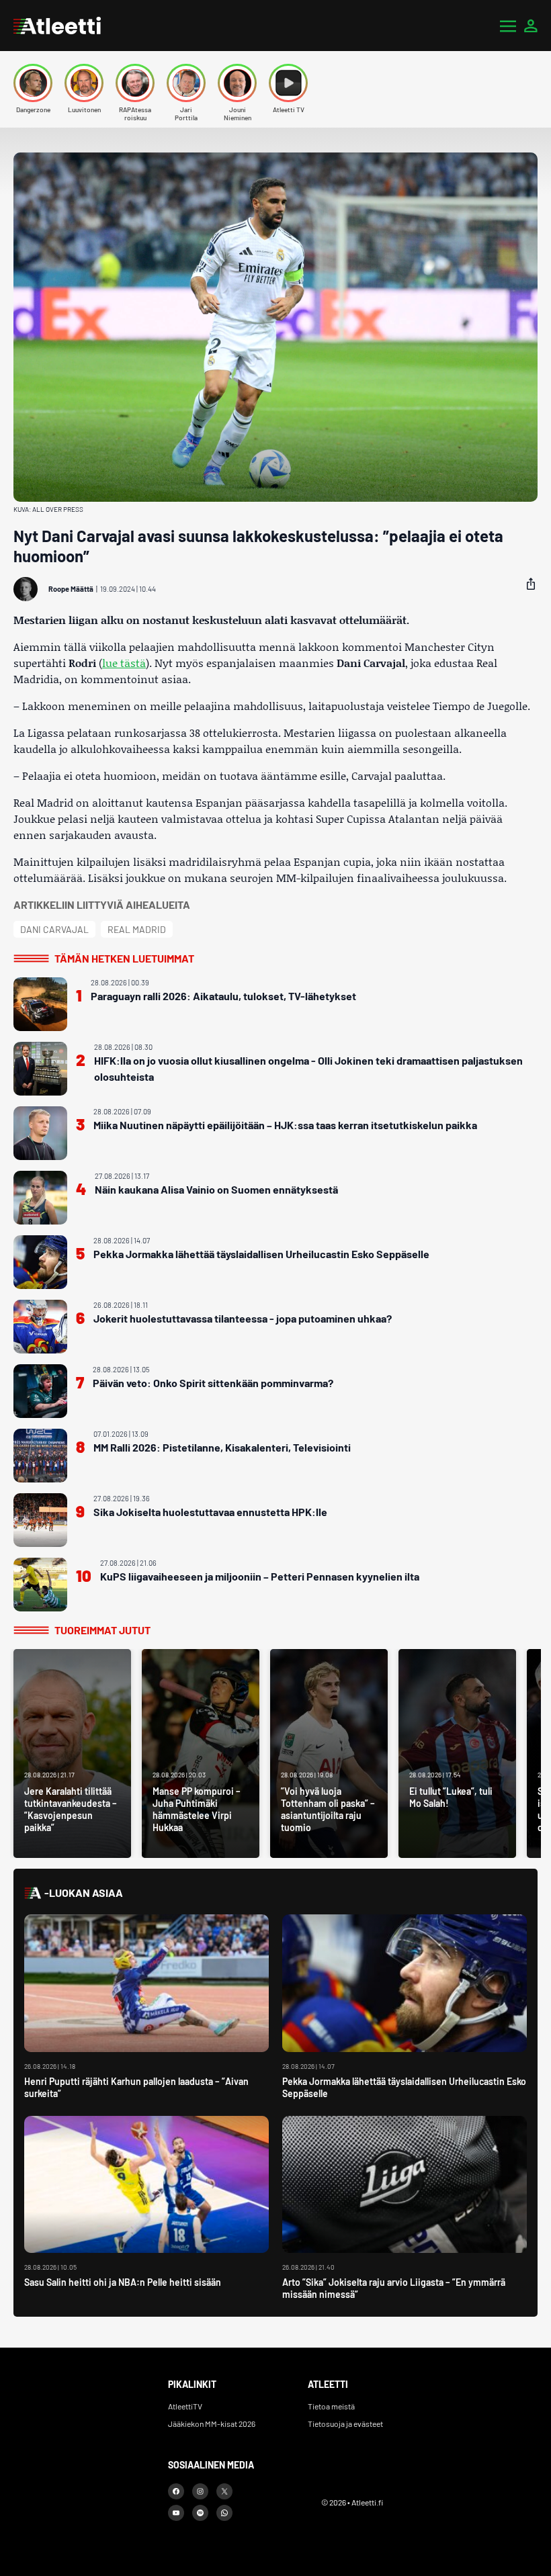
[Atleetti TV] (288, 83)
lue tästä (124, 663)
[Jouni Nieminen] (237, 83)
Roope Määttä (71, 589)
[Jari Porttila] (186, 83)
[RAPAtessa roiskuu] (135, 83)
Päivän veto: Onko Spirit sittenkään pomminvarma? (213, 1383)
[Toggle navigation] (508, 26)
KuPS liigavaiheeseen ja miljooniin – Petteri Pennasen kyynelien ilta (260, 1576)
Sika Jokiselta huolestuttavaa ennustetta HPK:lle (210, 1512)
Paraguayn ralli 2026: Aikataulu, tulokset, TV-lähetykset (223, 996)
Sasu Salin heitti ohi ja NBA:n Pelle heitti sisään (123, 2282)
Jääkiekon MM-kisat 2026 (212, 2424)
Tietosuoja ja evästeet (345, 2424)
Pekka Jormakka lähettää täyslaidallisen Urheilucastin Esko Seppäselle (261, 1254)
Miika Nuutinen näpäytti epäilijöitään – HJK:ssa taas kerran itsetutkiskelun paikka (285, 1125)
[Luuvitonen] (84, 83)
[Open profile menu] (531, 26)
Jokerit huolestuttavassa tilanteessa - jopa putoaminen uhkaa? (243, 1318)
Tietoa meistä (331, 2406)
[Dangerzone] (33, 83)
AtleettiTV (185, 2406)
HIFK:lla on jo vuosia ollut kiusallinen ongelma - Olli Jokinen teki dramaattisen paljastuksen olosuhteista (308, 1068)
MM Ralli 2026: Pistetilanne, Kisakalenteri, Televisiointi (222, 1447)
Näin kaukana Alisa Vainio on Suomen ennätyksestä (216, 1189)
